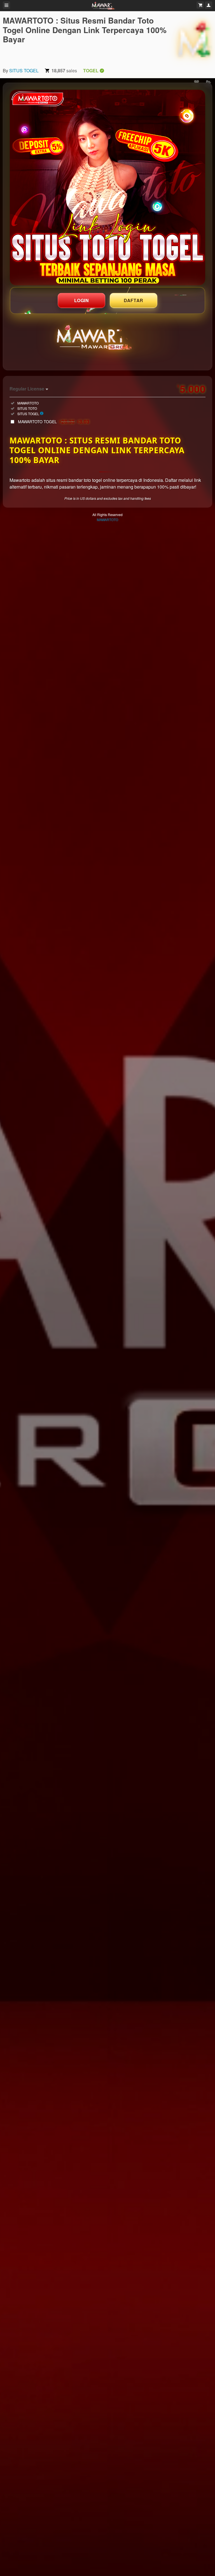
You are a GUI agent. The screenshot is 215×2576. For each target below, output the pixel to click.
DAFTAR (134, 300)
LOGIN (82, 300)
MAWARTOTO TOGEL (54, 422)
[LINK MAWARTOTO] (107, 188)
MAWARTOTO (107, 520)
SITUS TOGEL (24, 70)
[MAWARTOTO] (194, 39)
